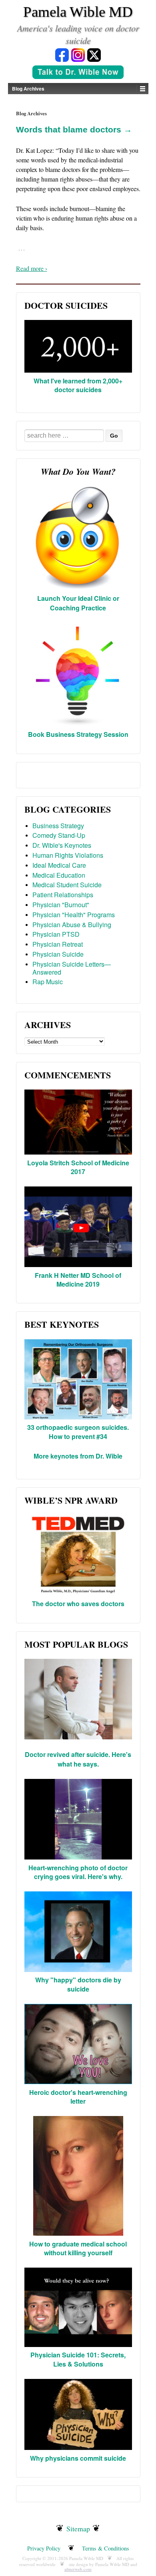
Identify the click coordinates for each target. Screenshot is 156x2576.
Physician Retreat (58, 944)
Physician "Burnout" (61, 905)
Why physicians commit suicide (78, 2458)
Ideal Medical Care (59, 865)
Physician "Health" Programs (74, 915)
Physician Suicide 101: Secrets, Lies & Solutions (78, 2359)
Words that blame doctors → (74, 129)
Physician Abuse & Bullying (72, 925)
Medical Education (59, 875)
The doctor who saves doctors (78, 1604)
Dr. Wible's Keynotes (62, 845)
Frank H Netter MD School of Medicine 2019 (78, 1280)
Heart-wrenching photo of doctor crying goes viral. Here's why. (78, 1872)
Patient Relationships (63, 895)
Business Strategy (58, 826)
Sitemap (78, 2529)
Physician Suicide (58, 954)
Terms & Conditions (106, 2548)
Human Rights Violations (68, 855)
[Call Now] (78, 73)
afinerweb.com (78, 2569)
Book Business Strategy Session (78, 734)
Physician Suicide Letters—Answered (72, 968)
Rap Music (48, 982)
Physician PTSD (56, 934)
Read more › (32, 268)
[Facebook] (62, 54)
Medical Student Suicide (67, 885)
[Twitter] (94, 54)
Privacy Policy (44, 2548)
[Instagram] (78, 54)
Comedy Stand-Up (59, 835)
